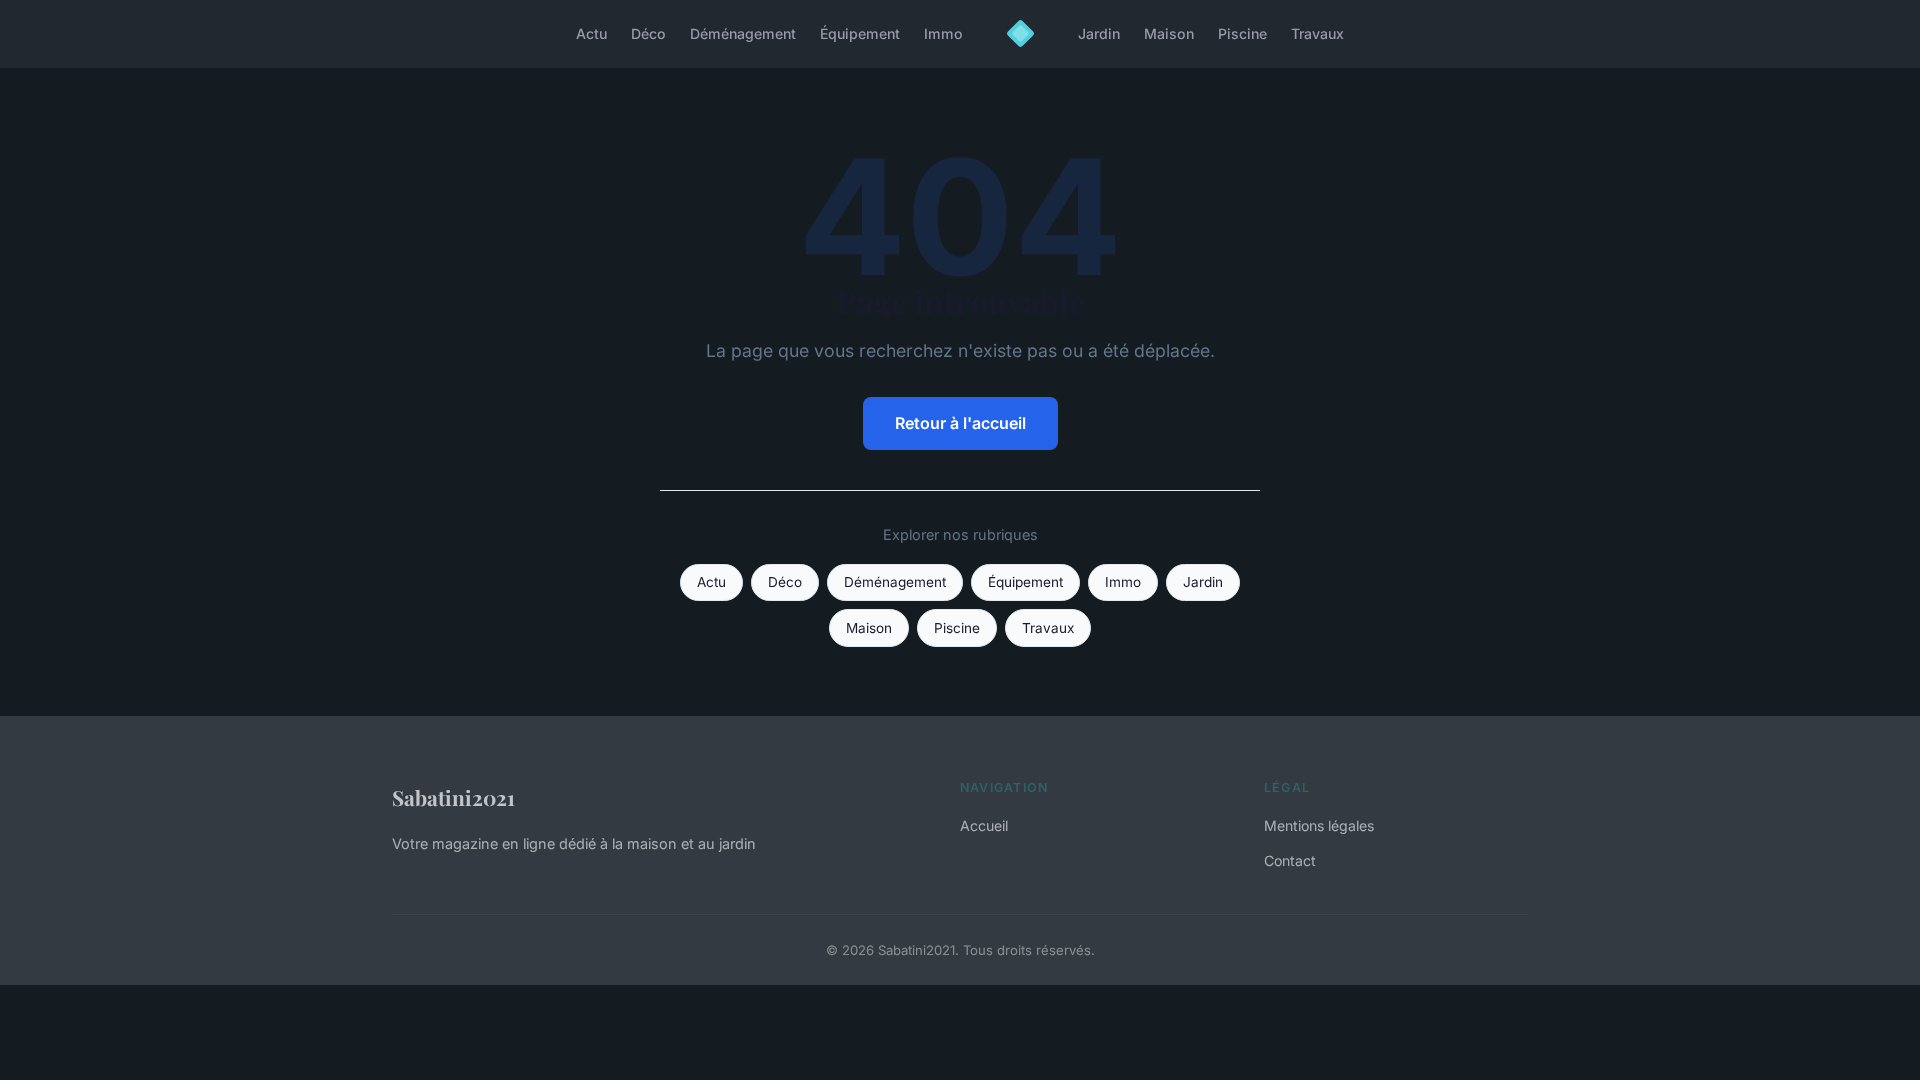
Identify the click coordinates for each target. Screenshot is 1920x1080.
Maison (1169, 33)
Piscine (1242, 33)
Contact (1290, 860)
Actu (591, 33)
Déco (648, 33)
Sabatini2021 (453, 797)
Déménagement (743, 33)
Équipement (860, 33)
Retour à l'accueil (960, 423)
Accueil (984, 825)
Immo (943, 33)
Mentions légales (1319, 825)
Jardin (1099, 33)
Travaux (1317, 33)
